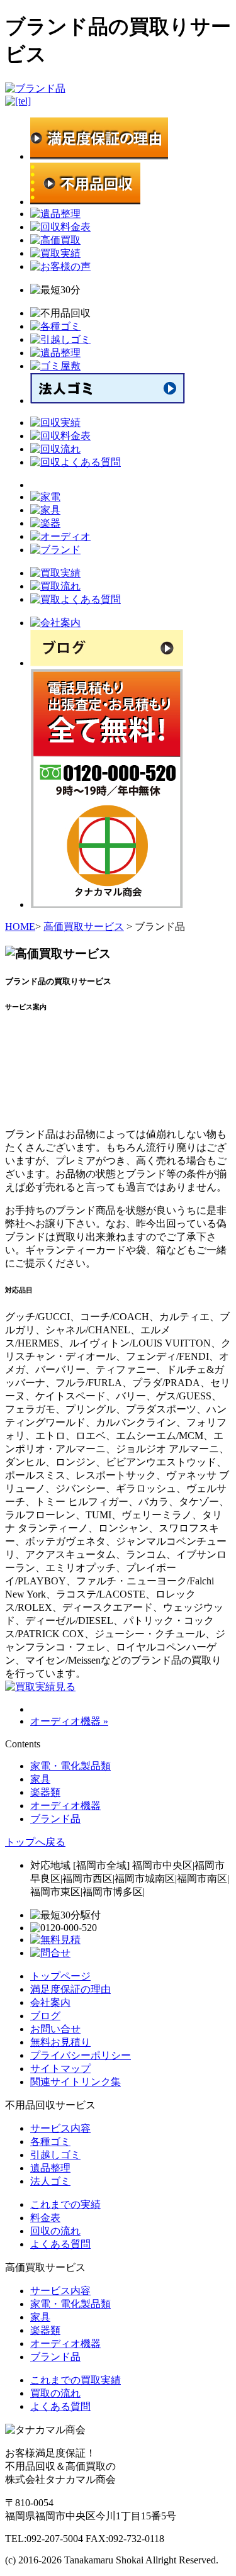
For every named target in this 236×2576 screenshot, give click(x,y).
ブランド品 (55, 1819)
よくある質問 (60, 2244)
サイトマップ (60, 2069)
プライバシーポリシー (81, 2055)
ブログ (45, 2016)
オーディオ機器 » (69, 1721)
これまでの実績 (65, 2204)
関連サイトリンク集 (76, 2082)
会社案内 (50, 2002)
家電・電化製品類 (70, 1766)
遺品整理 (50, 2168)
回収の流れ (55, 2231)
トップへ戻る (35, 1842)
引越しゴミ (55, 2155)
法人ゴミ (50, 2181)
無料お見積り (60, 2042)
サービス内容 (60, 2128)
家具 (40, 1779)
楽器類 (45, 1792)
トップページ (60, 1976)
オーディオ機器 (65, 1806)
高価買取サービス (84, 927)
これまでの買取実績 (76, 2380)
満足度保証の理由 (70, 1989)
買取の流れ (55, 2393)
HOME (20, 927)
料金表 (45, 2218)
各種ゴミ (50, 2142)
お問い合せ (55, 2029)
